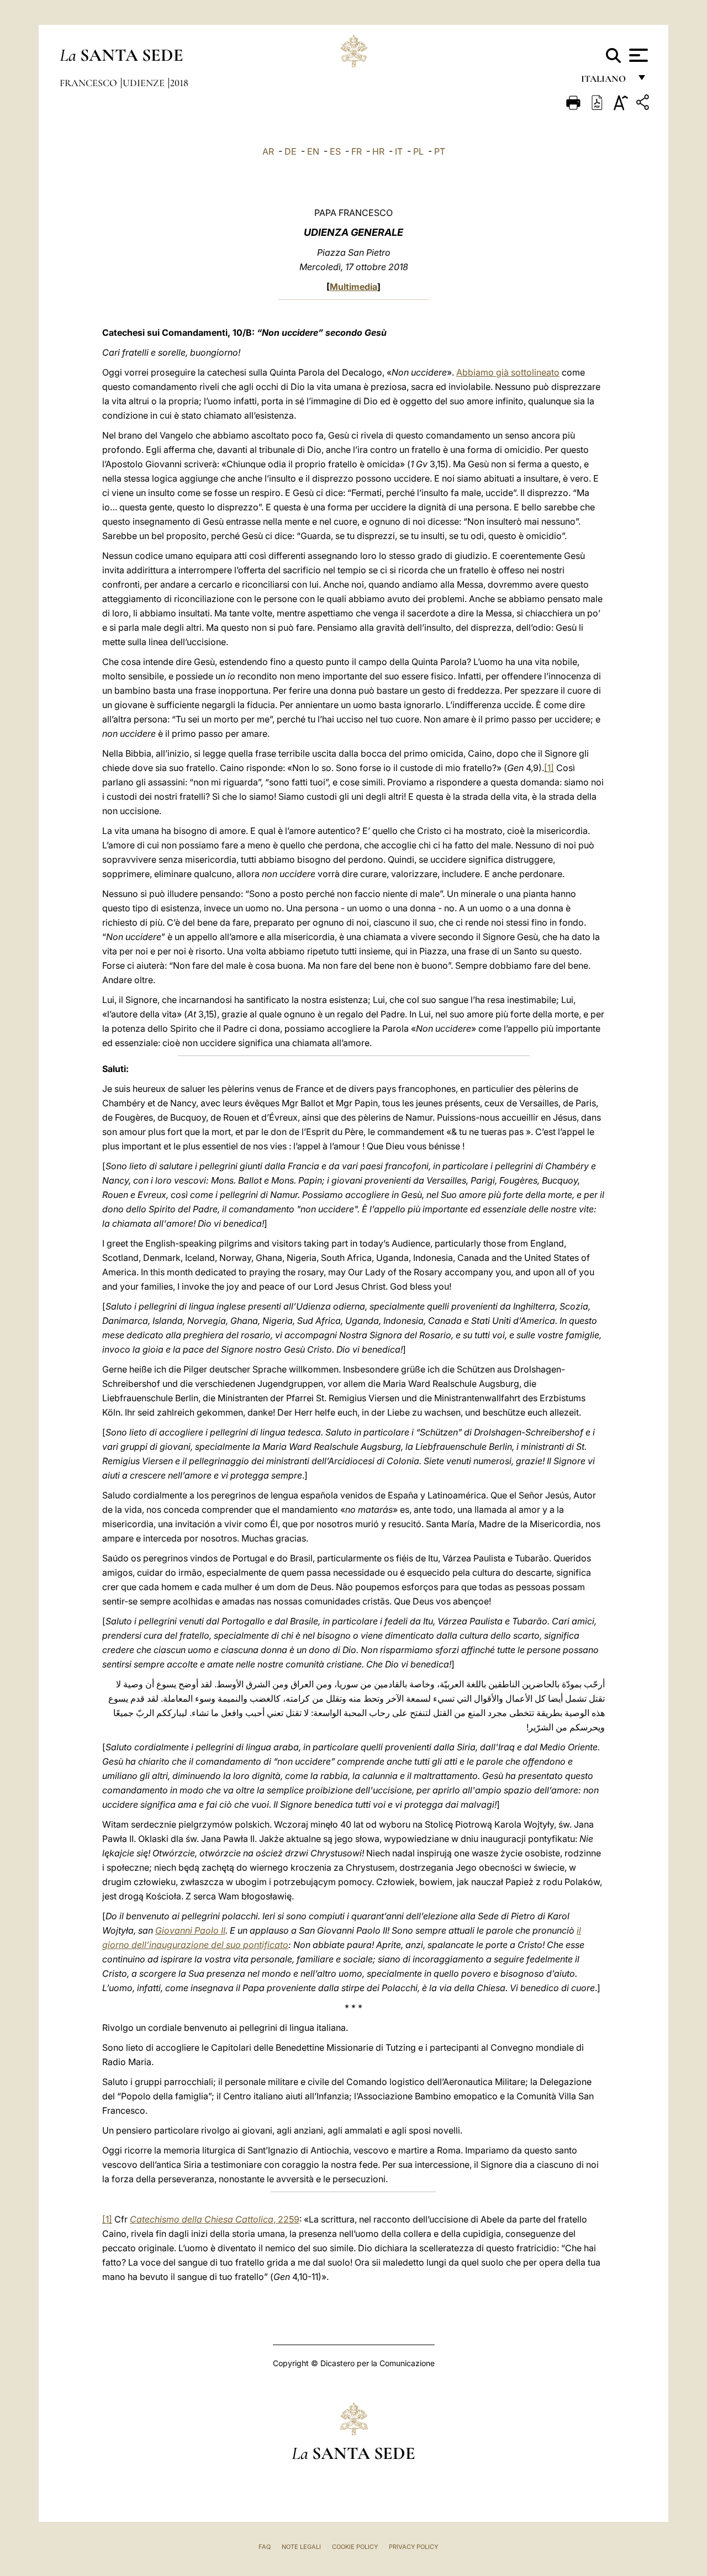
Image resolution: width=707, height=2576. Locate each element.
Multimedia (353, 287)
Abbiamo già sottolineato (508, 372)
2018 (179, 83)
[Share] (644, 104)
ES (335, 151)
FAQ (265, 2547)
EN (313, 151)
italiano (606, 81)
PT (440, 151)
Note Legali (301, 2547)
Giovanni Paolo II (190, 1930)
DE (291, 151)
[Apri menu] (637, 55)
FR (357, 151)
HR (378, 151)
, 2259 (215, 2219)
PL (418, 151)
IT (399, 151)
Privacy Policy (413, 2547)
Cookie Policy (355, 2547)
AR (268, 151)
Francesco (89, 83)
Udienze (145, 83)
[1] (549, 768)
